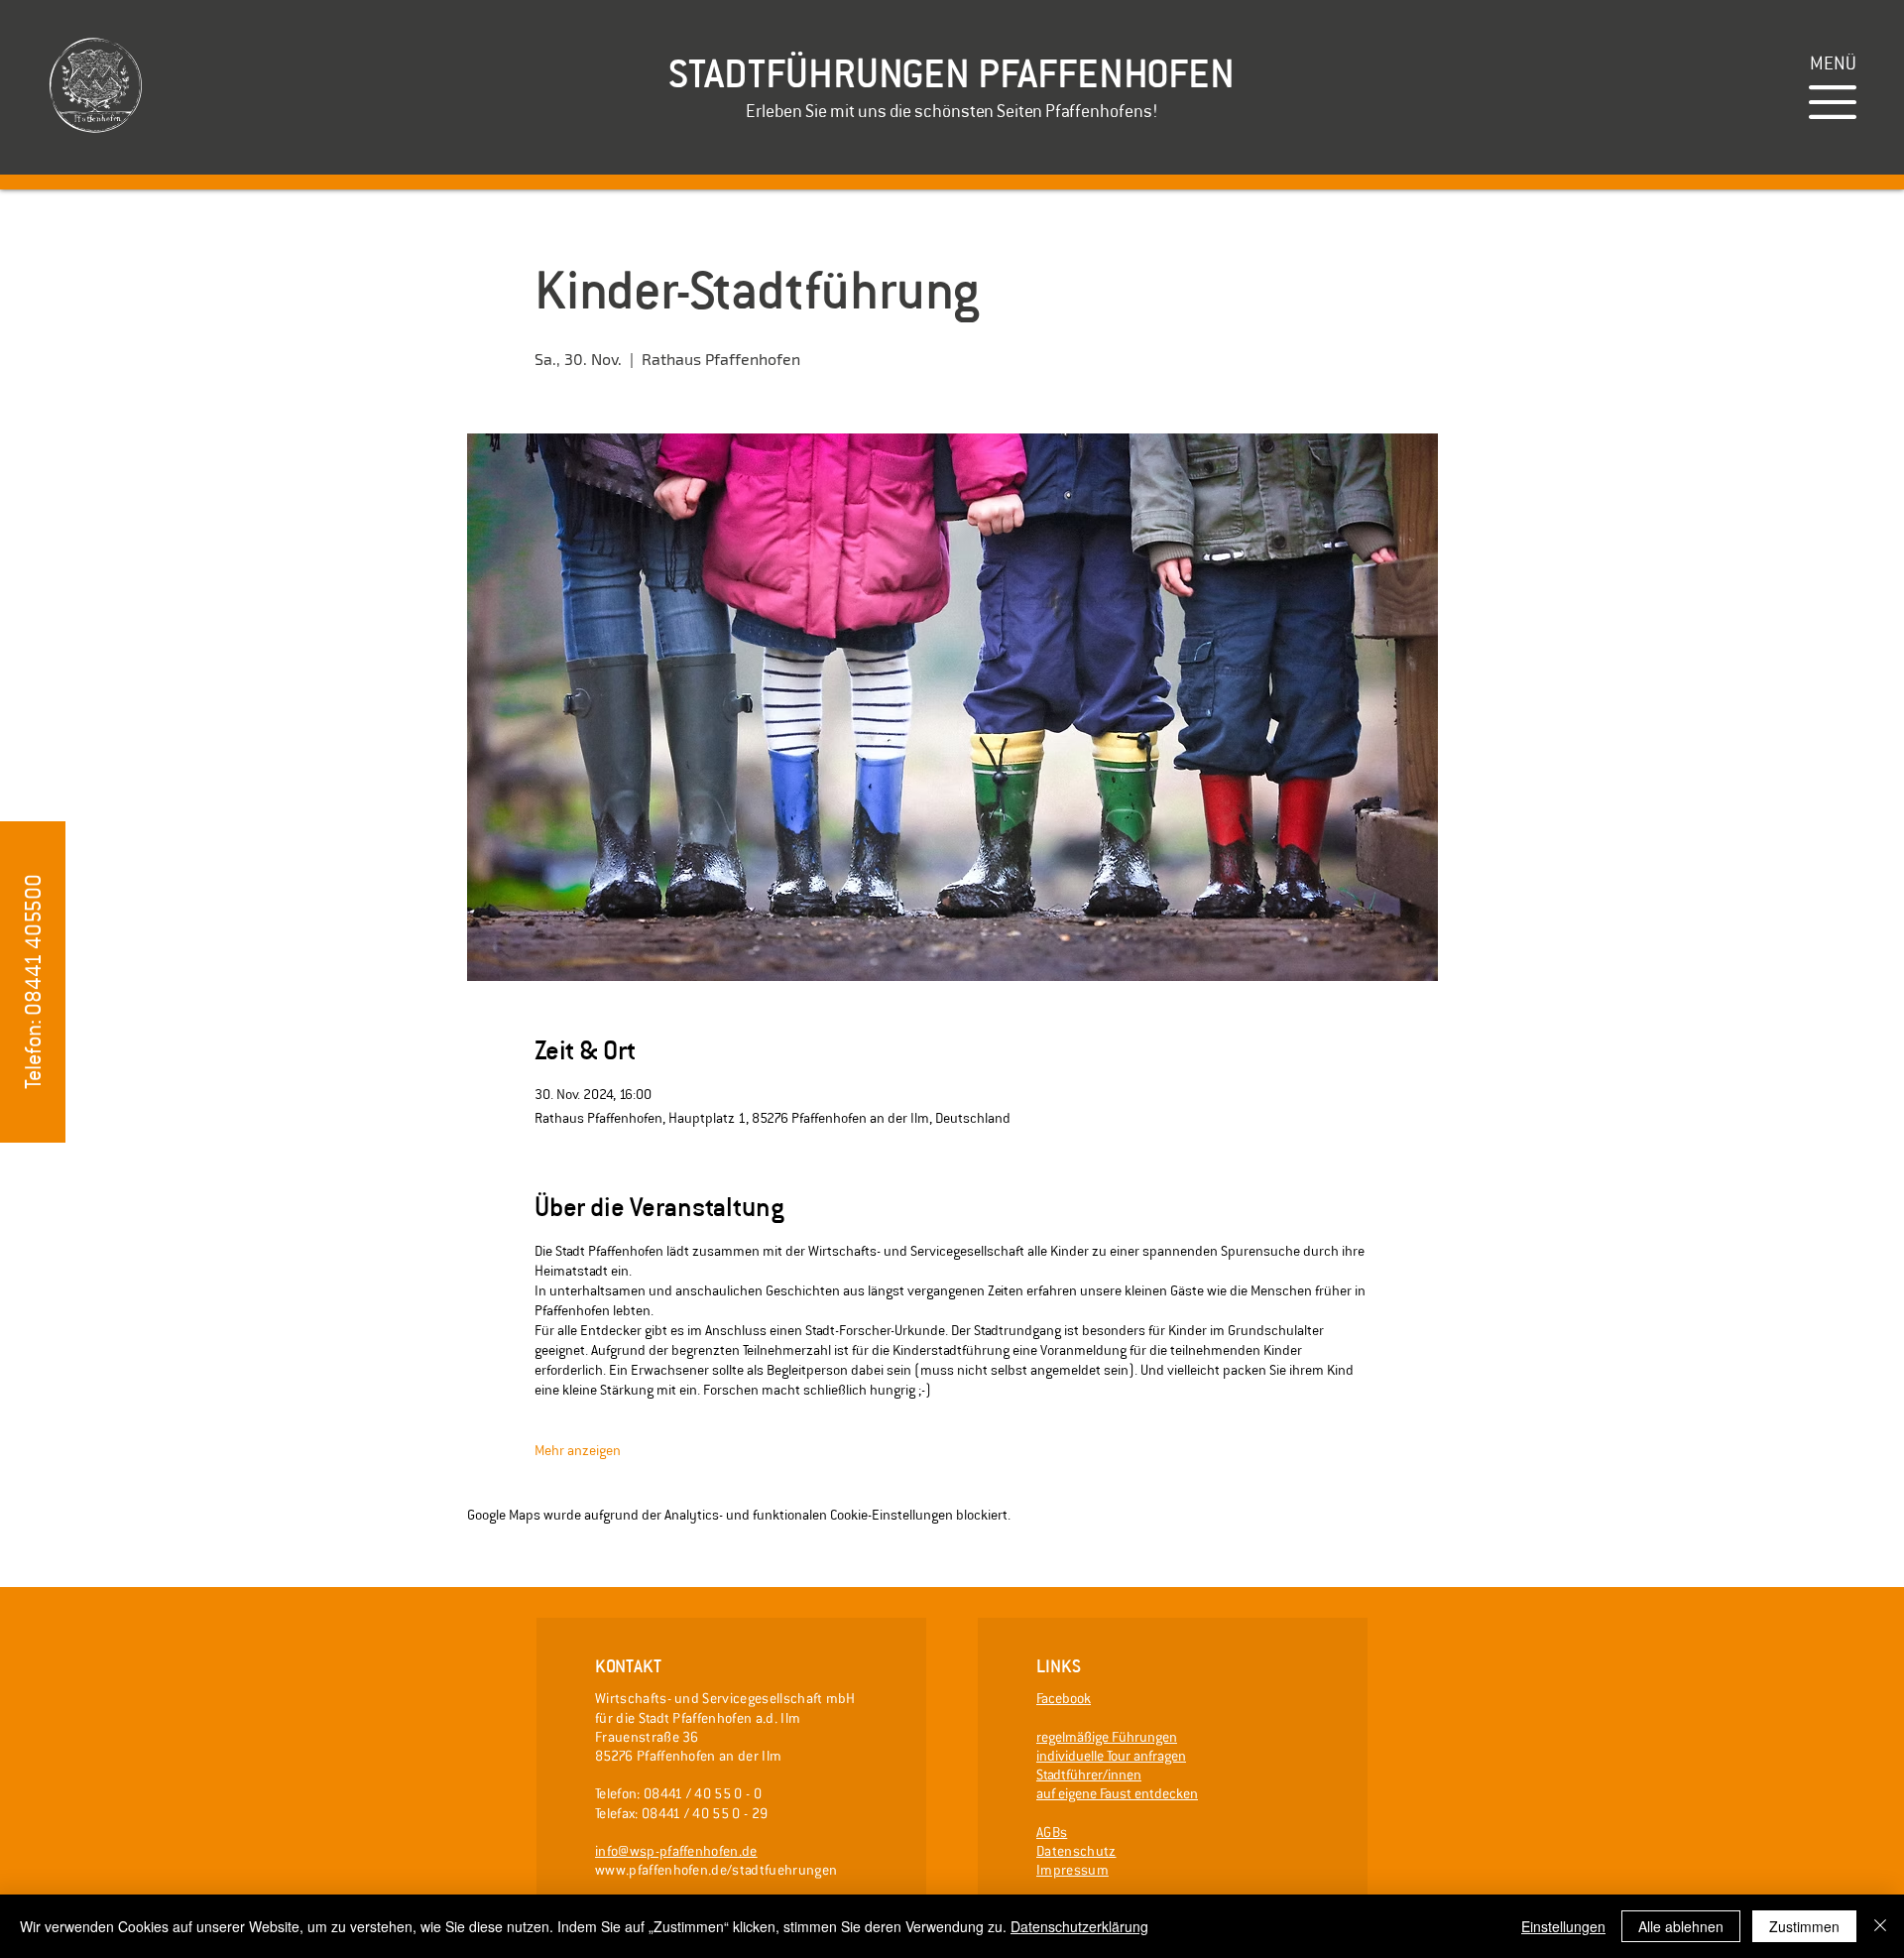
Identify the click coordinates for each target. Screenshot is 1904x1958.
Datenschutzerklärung (1079, 1926)
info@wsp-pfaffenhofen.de (676, 1851)
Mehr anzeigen (578, 1450)
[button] (1833, 63)
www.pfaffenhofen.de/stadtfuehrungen (716, 1870)
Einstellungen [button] (1563, 1926)
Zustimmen (1804, 1926)
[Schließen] (1880, 1926)
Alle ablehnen (1681, 1926)
